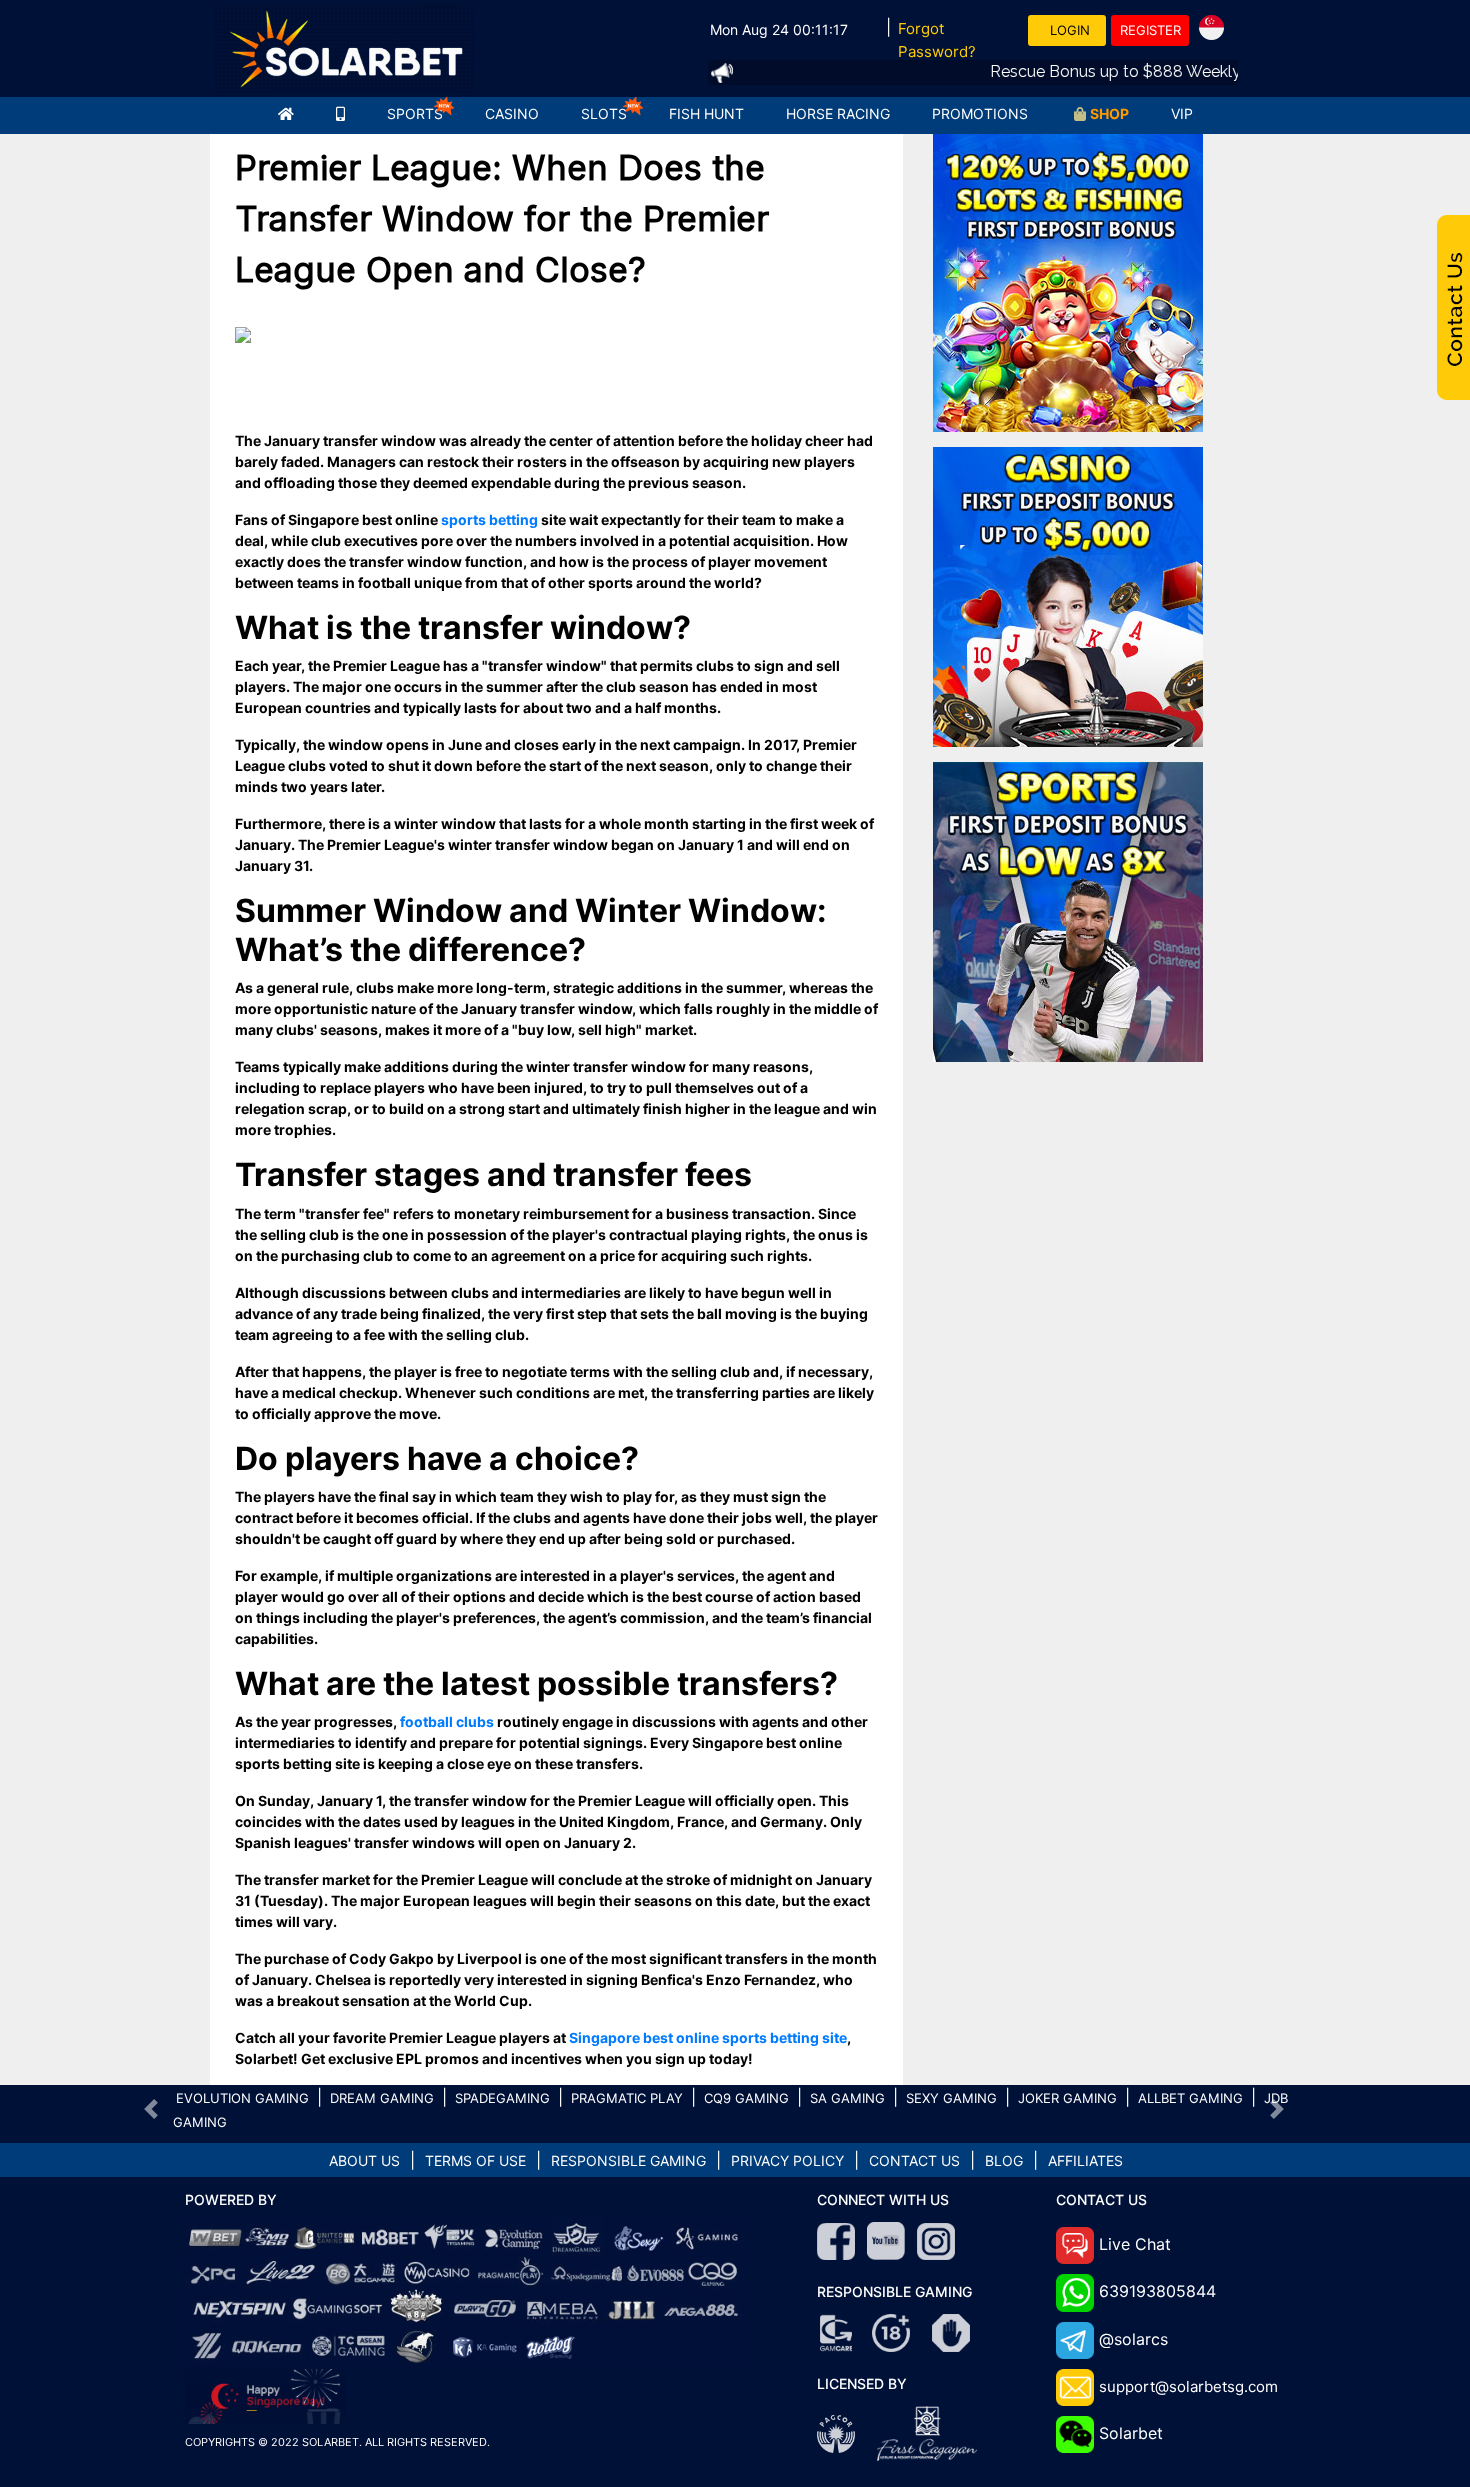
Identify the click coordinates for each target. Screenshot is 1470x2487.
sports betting (489, 519)
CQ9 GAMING (746, 2098)
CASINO (512, 113)
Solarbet (1131, 2433)
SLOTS (604, 113)
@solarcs (1133, 2339)
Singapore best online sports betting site (708, 2037)
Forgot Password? (937, 40)
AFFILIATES (1085, 2160)
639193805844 (1157, 2291)
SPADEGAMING (502, 2098)
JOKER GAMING (1067, 2098)
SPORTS (415, 113)
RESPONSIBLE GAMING (628, 2160)
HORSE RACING (838, 113)
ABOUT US (364, 2160)
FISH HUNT (706, 113)
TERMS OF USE (475, 2160)
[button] (151, 2109)
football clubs (447, 1721)
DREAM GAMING (382, 2098)
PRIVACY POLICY (787, 2160)
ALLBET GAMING (1190, 2098)
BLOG (1004, 2160)
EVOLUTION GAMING (242, 2098)
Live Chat (1135, 2244)
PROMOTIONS (980, 113)
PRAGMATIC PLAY (627, 2098)
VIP (1182, 113)
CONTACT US (914, 2160)
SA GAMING (847, 2098)
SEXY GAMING (951, 2098)
